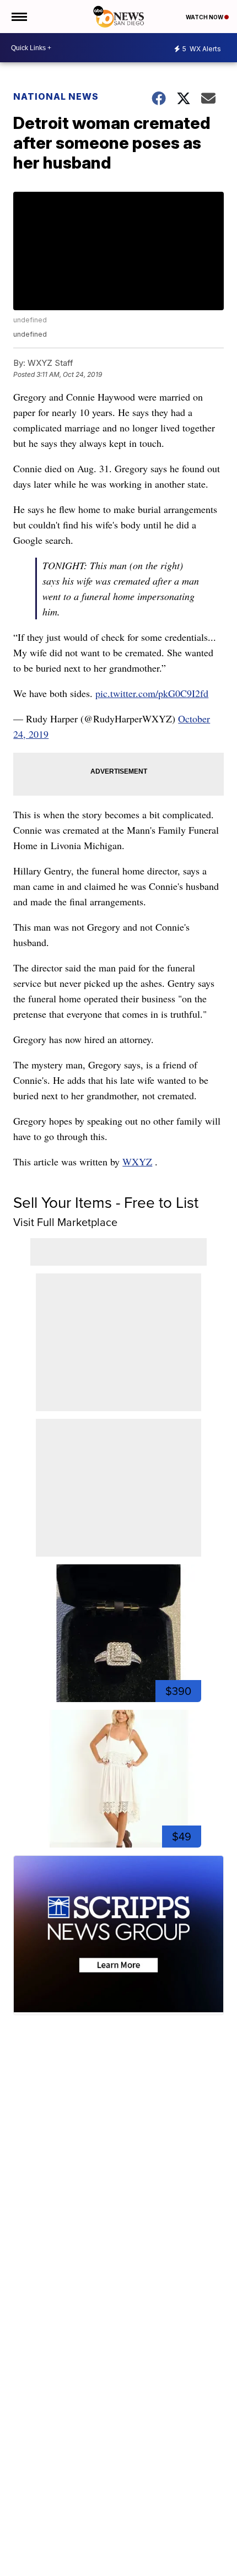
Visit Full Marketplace (65, 1222)
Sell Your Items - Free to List (106, 1203)
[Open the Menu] (18, 17)
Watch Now (205, 17)
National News (56, 96)
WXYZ (137, 1162)
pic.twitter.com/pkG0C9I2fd (152, 693)
